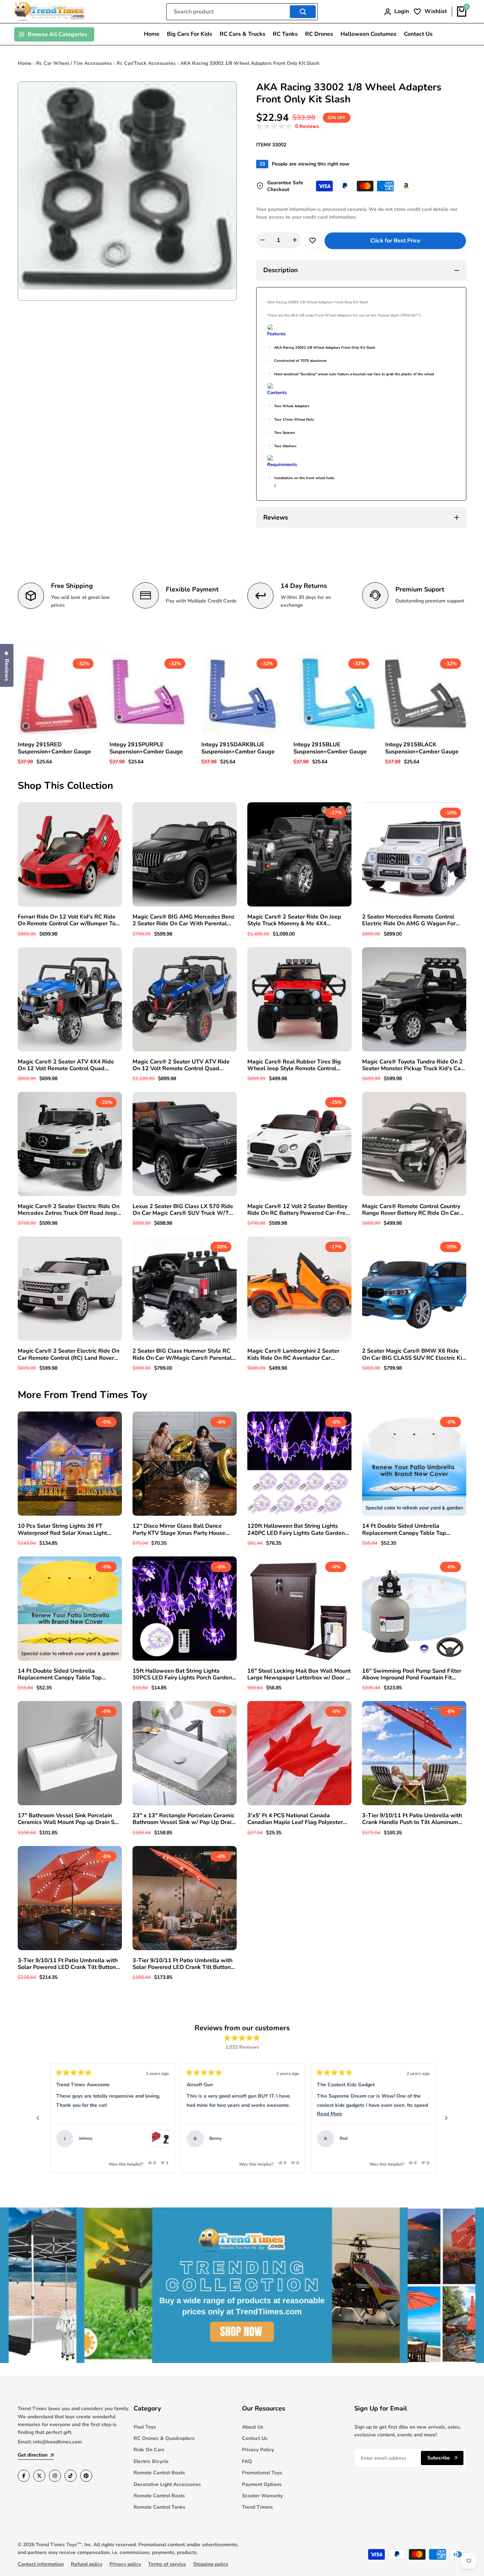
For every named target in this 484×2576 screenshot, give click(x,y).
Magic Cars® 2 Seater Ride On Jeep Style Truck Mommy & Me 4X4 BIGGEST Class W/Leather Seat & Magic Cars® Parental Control (294, 920)
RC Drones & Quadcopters (164, 2438)
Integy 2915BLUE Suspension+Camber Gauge (330, 748)
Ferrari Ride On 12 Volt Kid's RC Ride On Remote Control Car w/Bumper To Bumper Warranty (67, 920)
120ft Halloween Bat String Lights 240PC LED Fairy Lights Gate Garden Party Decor (296, 1530)
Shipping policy (211, 2564)
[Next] (446, 2118)
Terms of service (167, 2564)
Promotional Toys (262, 2473)
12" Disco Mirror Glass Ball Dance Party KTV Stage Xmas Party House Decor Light (179, 1530)
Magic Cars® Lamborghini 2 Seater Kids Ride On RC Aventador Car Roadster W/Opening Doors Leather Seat (295, 1354)
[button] (288, 127)
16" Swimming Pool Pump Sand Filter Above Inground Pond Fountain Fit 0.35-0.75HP (412, 1674)
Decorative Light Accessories (167, 2484)
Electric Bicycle (151, 2461)
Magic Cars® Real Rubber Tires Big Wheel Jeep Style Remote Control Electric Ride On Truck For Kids (294, 1065)
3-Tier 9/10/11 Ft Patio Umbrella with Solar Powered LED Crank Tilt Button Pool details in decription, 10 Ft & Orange (182, 1964)
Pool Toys (145, 2427)
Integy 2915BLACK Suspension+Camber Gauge (422, 748)
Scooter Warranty (262, 2496)
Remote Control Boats (159, 2473)
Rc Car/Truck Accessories (146, 63)
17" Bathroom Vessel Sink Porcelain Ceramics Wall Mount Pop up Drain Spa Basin (69, 1819)
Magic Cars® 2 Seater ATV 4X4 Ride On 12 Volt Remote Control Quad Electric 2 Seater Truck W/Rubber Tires (69, 1065)
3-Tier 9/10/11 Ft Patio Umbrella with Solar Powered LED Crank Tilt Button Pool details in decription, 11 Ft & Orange (68, 1964)
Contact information (41, 2564)
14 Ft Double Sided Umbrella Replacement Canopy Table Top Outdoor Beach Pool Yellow (60, 1674)
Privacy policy (125, 2564)
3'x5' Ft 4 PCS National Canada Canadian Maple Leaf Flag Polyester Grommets (295, 1819)
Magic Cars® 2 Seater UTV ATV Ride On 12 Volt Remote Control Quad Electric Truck (181, 1065)
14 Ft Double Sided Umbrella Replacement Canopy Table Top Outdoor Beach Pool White (404, 1530)
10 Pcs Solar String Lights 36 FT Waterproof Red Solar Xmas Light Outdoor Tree (62, 1530)
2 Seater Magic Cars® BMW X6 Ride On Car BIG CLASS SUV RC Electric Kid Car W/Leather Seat (414, 1354)
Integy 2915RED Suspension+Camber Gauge (54, 748)
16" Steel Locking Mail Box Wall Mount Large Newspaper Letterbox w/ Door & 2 (299, 1674)
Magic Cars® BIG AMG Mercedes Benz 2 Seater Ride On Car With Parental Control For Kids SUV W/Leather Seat (184, 920)
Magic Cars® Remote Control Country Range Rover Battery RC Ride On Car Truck (411, 1210)
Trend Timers (257, 2507)
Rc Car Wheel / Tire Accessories (74, 63)
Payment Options (262, 2484)
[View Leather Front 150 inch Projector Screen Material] (420, 2139)
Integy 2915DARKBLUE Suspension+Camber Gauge (238, 748)
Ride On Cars (149, 2450)
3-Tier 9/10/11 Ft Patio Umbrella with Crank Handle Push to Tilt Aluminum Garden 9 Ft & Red (412, 1819)
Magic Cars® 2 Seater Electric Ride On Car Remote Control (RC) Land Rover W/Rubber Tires (69, 1354)
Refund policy (87, 2564)
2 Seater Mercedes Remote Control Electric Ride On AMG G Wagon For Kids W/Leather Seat (409, 920)
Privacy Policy (258, 2450)
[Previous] (38, 2118)
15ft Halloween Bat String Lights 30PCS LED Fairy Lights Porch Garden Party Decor (182, 1674)
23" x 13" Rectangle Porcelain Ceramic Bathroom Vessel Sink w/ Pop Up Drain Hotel (184, 1819)
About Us (253, 2427)
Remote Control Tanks (159, 2507)
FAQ (247, 2461)
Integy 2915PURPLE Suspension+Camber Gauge (146, 748)
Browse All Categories (57, 34)
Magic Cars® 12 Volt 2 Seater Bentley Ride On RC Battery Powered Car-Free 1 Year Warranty (298, 1210)
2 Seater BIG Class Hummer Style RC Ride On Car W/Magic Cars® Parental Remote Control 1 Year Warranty (182, 1354)
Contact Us (255, 2438)
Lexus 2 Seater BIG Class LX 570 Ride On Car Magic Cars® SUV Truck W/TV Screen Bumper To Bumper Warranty (183, 1210)
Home (25, 63)
